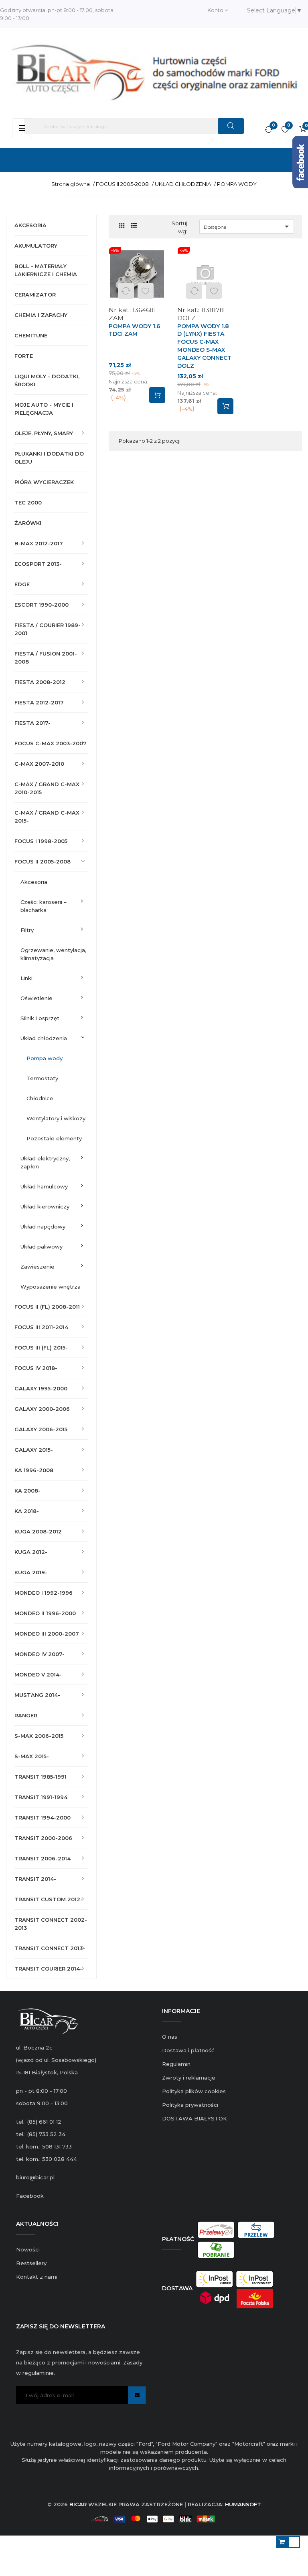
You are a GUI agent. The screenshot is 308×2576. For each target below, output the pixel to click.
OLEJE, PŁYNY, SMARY (44, 433)
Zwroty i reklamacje (189, 2078)
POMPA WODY (45, 1058)
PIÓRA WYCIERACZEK (44, 482)
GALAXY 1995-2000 (41, 1388)
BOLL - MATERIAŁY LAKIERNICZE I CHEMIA (46, 270)
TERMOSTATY (42, 1078)
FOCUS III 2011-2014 (41, 1327)
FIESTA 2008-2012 (40, 682)
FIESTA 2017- (32, 723)
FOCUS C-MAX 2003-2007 (51, 743)
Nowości (28, 2249)
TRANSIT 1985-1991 (41, 1777)
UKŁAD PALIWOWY (42, 1247)
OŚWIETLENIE (36, 998)
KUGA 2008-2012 (38, 1531)
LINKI (26, 978)
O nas (170, 2037)
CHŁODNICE (40, 1098)
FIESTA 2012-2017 (39, 702)
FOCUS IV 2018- (36, 1368)
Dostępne (248, 226)
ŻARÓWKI (28, 523)
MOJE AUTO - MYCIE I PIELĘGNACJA (44, 409)
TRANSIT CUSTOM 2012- (49, 1899)
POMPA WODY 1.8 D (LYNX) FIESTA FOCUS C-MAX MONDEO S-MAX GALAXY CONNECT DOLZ (204, 346)
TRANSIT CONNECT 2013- (50, 1948)
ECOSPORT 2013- (38, 564)
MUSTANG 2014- (37, 1695)
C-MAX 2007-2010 (39, 764)
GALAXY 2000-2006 (42, 1409)
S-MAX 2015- (32, 1756)
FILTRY (27, 930)
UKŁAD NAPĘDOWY (43, 1226)
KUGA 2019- (31, 1572)
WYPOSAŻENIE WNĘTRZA (51, 1287)
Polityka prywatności (190, 2105)
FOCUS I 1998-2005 (41, 841)
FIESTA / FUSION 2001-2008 (46, 658)
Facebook (30, 2196)
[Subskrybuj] (137, 2395)
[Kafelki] (122, 226)
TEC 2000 (28, 502)
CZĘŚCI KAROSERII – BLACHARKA (44, 906)
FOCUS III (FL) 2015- (41, 1348)
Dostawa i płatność (188, 2050)
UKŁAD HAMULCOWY (44, 1186)
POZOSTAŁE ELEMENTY (54, 1138)
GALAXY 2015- (34, 1450)
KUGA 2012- (31, 1552)
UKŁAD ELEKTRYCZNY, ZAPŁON (45, 1162)
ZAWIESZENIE (37, 1267)
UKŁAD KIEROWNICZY (45, 1206)
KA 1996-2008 (34, 1470)
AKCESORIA (30, 225)
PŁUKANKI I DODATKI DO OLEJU (49, 458)
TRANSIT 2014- (35, 1879)
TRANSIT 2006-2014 (43, 1858)
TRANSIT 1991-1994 (41, 1797)
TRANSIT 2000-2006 (43, 1838)
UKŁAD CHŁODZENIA (44, 1038)
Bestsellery (31, 2263)
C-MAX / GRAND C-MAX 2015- (47, 817)
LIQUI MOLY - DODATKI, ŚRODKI (47, 380)
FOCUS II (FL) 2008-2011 (47, 1307)
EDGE (22, 584)
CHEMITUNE (31, 335)
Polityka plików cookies (194, 2091)
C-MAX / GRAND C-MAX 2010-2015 (47, 788)
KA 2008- (27, 1491)
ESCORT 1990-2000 (42, 605)
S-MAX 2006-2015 (39, 1736)
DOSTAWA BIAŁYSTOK (195, 2118)
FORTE (24, 356)
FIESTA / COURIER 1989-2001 (48, 629)
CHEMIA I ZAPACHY (41, 315)
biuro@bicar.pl (35, 2177)
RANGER (26, 1715)
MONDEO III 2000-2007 (47, 1634)
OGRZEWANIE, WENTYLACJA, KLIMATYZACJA (53, 954)
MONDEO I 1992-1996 (44, 1593)
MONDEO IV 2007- (40, 1654)
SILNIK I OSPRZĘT (40, 1018)
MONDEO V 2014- (38, 1674)
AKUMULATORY (36, 246)
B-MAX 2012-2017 (39, 543)
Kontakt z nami (37, 2277)
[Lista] (134, 226)
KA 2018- (27, 1511)
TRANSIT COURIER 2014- (48, 1969)
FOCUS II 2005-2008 (43, 861)
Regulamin (176, 2064)
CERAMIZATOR (35, 295)
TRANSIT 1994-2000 (43, 1818)
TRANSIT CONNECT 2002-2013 (51, 1924)
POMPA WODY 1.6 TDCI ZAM (134, 330)
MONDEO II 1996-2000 (45, 1613)
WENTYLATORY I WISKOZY (56, 1118)
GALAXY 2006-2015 (41, 1429)
